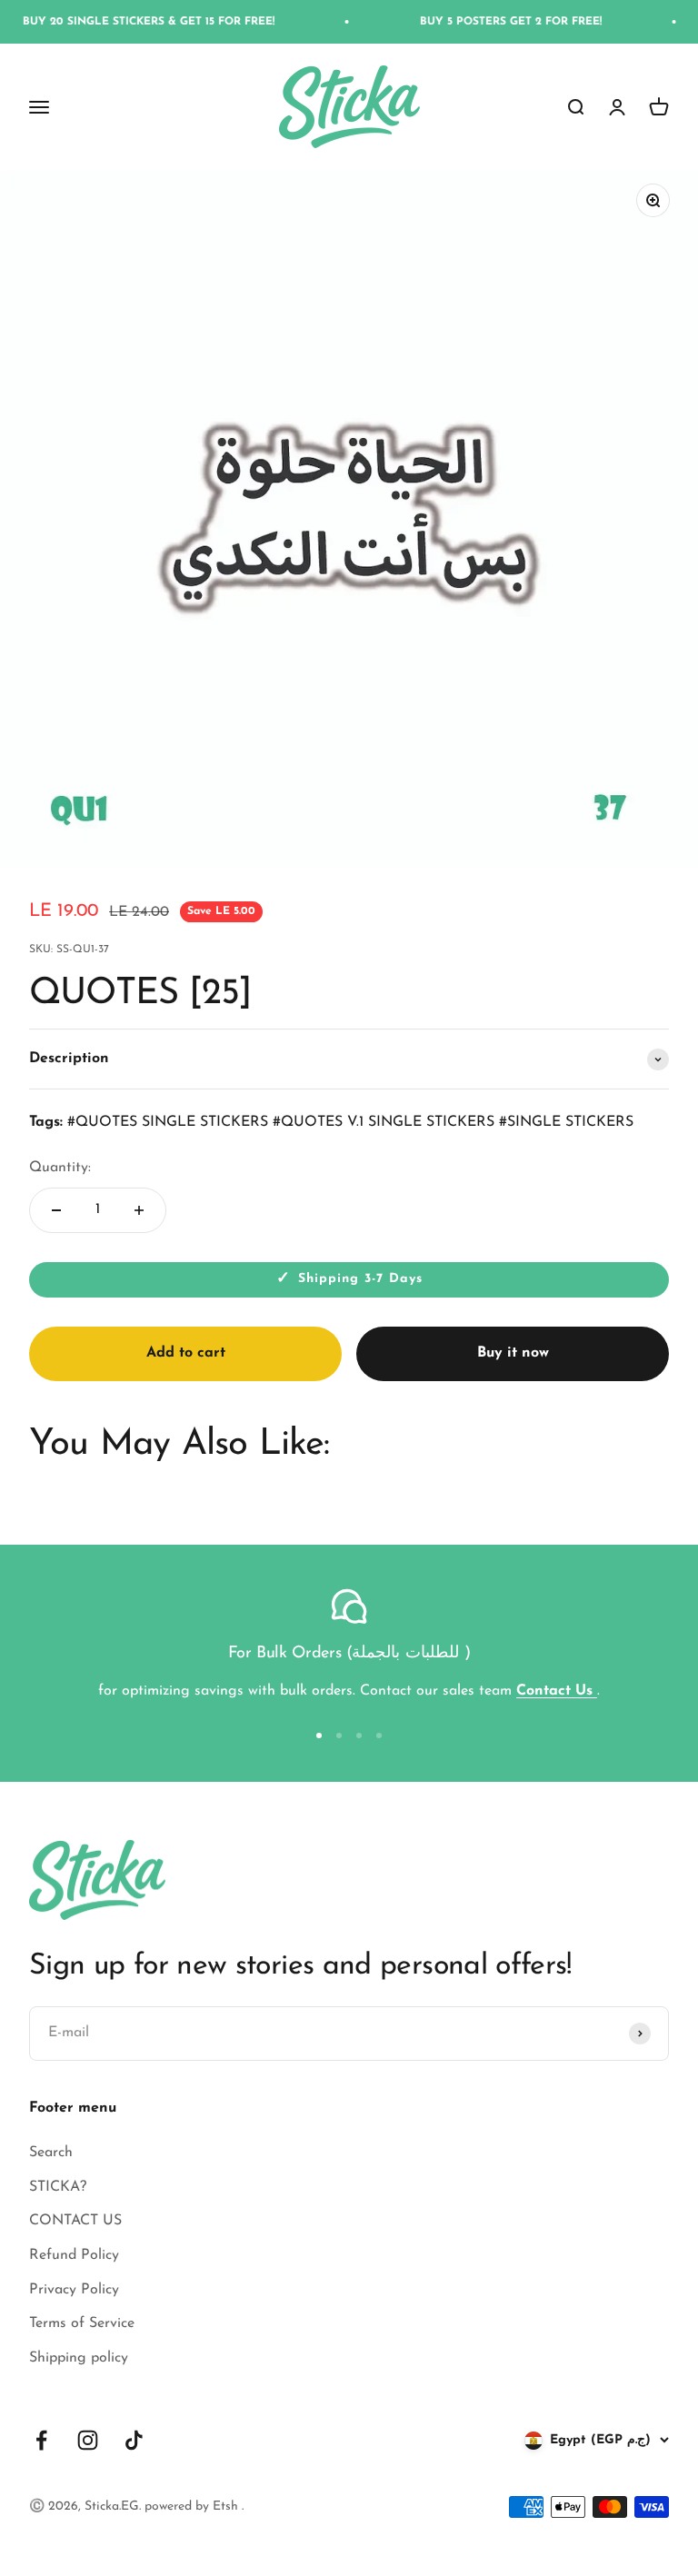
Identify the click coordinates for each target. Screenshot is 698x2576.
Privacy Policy (74, 2290)
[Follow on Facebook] (41, 2440)
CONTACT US (75, 2221)
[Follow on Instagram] (88, 2440)
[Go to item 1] (319, 1736)
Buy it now (513, 1353)
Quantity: (60, 1168)
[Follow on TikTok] (134, 2440)
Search (51, 2153)
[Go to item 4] (379, 1736)
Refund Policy (74, 2255)
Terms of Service (82, 2323)
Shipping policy (79, 2358)
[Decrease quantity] (56, 1210)
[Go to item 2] (339, 1736)
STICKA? (58, 2187)
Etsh (227, 2506)
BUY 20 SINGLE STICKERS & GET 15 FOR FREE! (129, 22)
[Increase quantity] (139, 1210)
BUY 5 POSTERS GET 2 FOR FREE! (491, 22)
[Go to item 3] (359, 1736)
